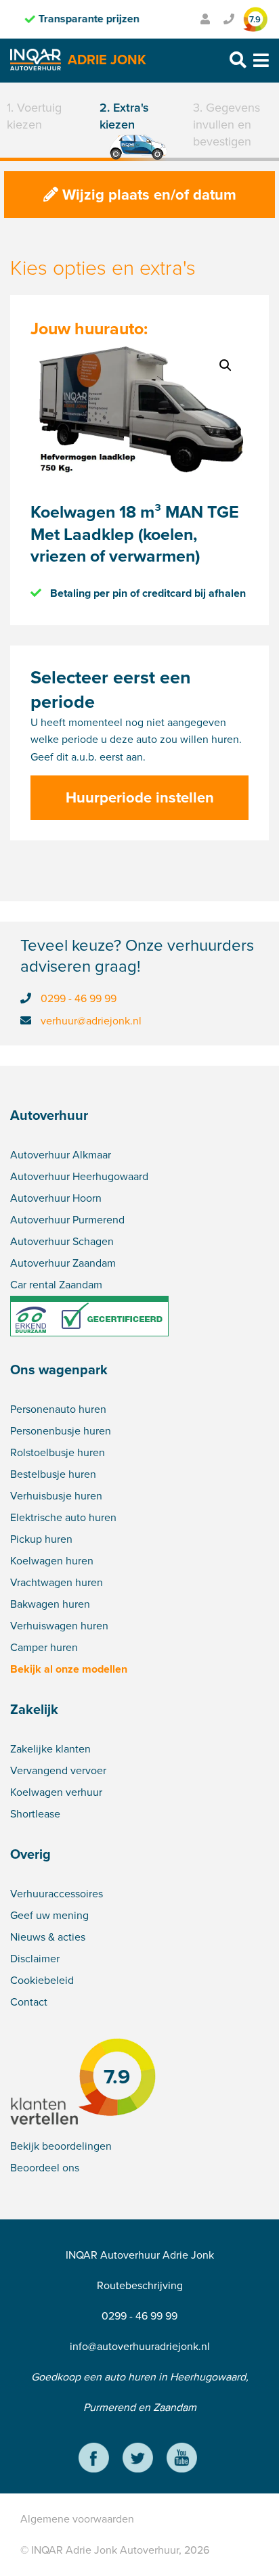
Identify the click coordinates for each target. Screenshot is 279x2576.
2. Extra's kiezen (124, 116)
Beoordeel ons (45, 2168)
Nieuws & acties (48, 1937)
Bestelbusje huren (53, 1474)
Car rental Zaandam (56, 1285)
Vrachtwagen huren (57, 1582)
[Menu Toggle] (261, 61)
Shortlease (35, 1814)
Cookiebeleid (42, 1980)
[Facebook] (94, 2460)
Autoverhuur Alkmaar (61, 1155)
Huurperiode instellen (140, 797)
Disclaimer (35, 1959)
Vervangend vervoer (58, 1770)
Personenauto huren (58, 1409)
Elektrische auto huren (63, 1517)
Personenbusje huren (61, 1431)
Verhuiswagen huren (59, 1626)
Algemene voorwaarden (77, 2519)
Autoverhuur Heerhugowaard (79, 1176)
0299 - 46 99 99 (79, 998)
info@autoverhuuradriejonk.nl (140, 2346)
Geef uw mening (49, 1915)
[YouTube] (182, 2460)
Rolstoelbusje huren (58, 1452)
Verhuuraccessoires (57, 1894)
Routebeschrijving (140, 2285)
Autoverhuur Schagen (62, 1241)
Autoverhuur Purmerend (67, 1220)
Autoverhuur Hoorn (56, 1198)
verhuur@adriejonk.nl (91, 1021)
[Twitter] (138, 2460)
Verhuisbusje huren (56, 1496)
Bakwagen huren (50, 1604)
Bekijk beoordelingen (61, 2146)
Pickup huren (41, 1539)
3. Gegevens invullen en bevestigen (227, 125)
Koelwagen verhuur (56, 1792)
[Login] (205, 19)
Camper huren (44, 1647)
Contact (29, 2002)
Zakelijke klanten (50, 1749)
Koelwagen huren (52, 1561)
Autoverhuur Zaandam (63, 1263)
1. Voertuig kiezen (34, 116)
